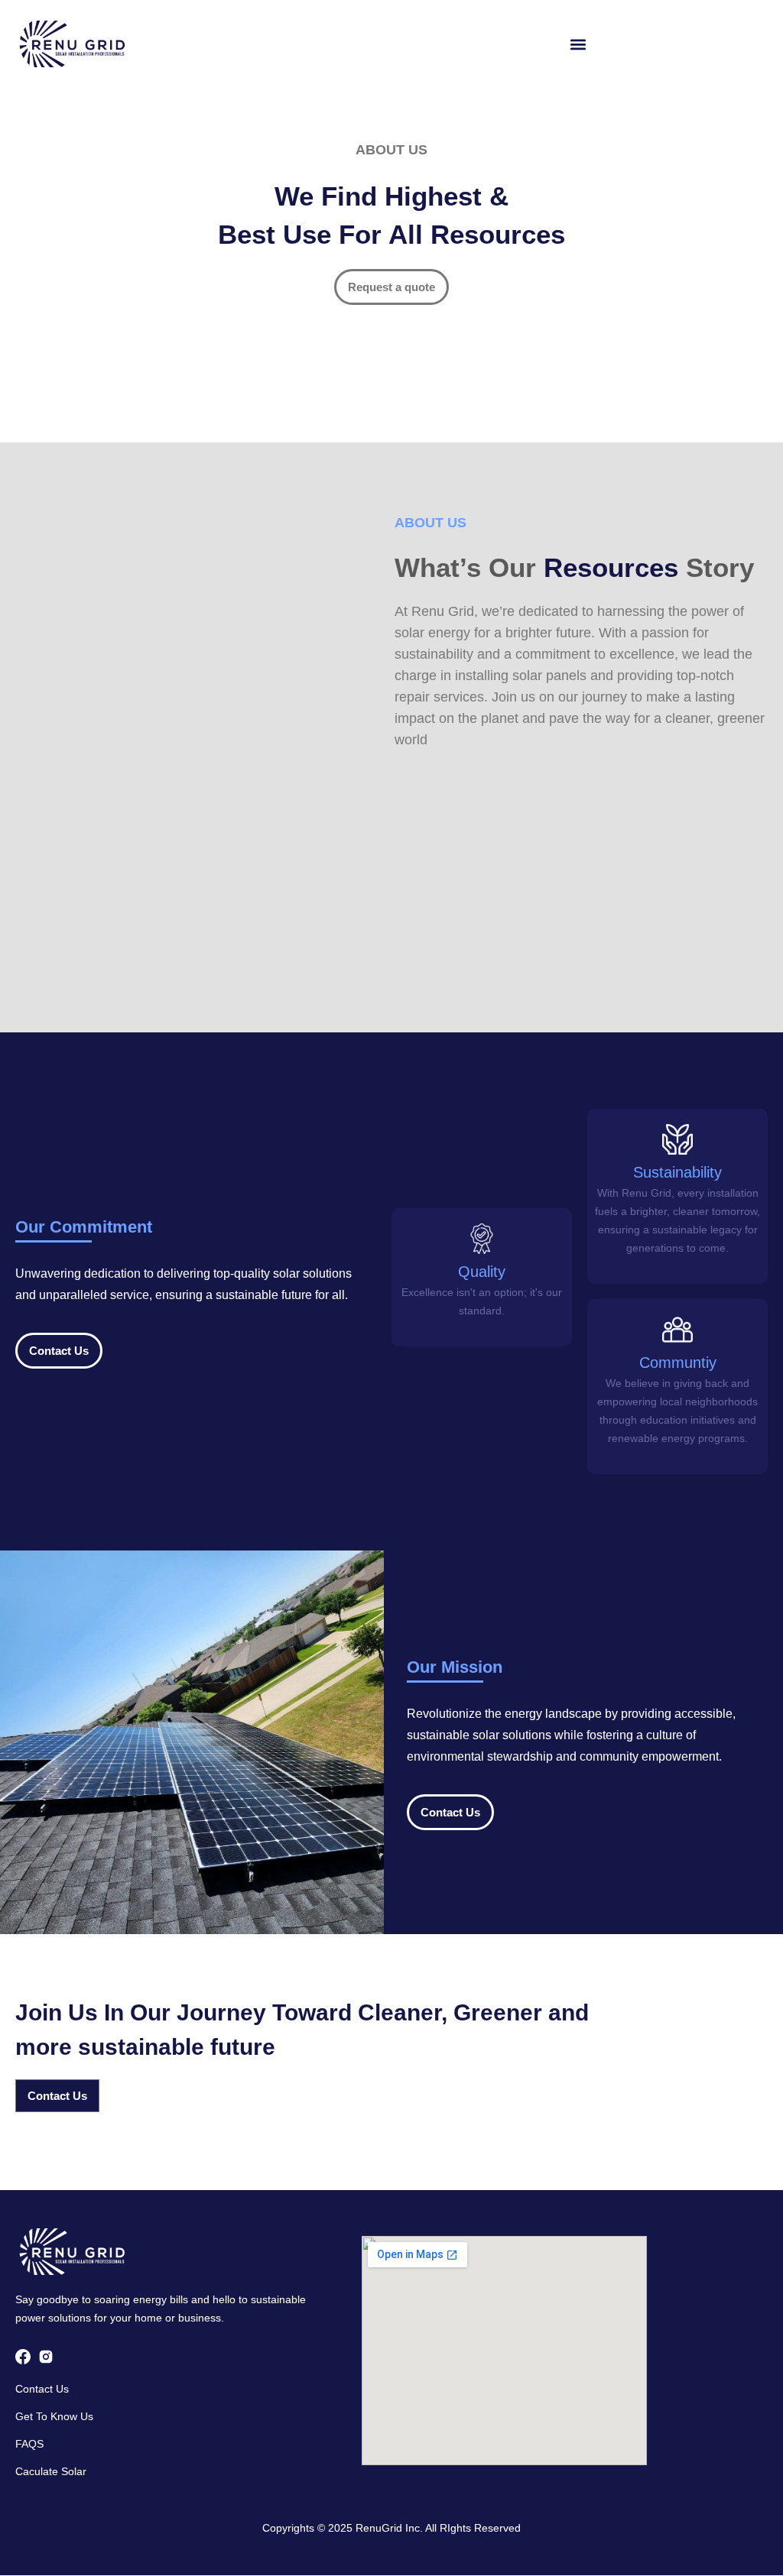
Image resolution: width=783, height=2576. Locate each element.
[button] (578, 44)
